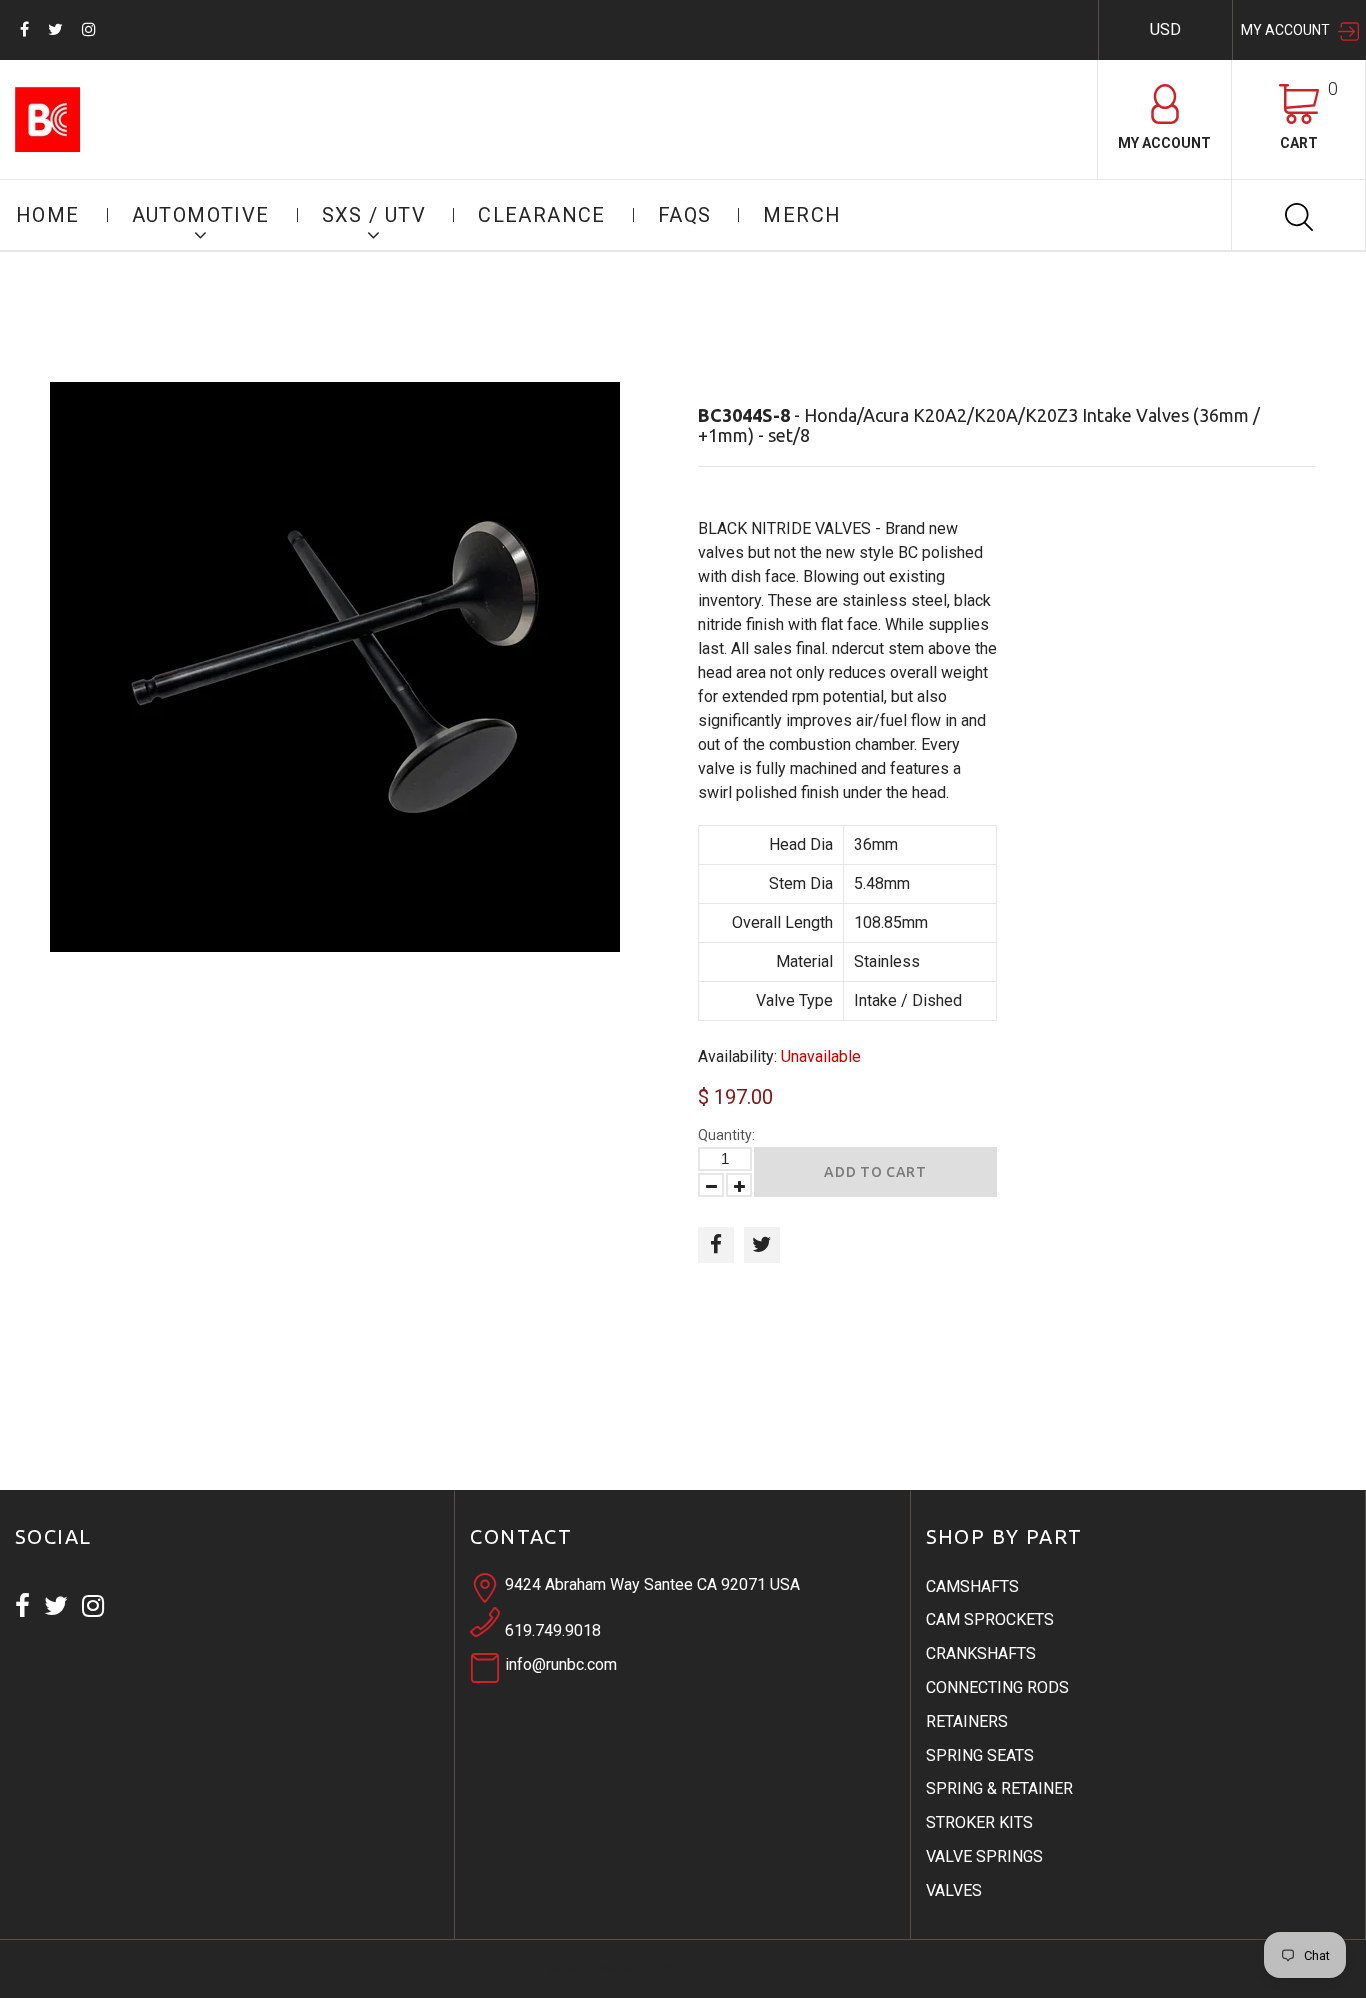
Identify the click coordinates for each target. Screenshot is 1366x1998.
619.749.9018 (553, 1630)
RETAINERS (967, 1721)
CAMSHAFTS (972, 1586)
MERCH (802, 215)
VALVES (954, 1890)
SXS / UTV (374, 215)
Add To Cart (875, 1172)
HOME (48, 215)
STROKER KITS (979, 1822)
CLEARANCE (542, 215)
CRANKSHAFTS (981, 1653)
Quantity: (726, 1135)
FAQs (685, 215)
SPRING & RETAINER (999, 1788)
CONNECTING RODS (997, 1687)
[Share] (716, 1245)
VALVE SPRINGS (984, 1856)
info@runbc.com (561, 1664)
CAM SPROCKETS (990, 1619)
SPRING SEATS (980, 1755)
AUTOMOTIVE (201, 215)
